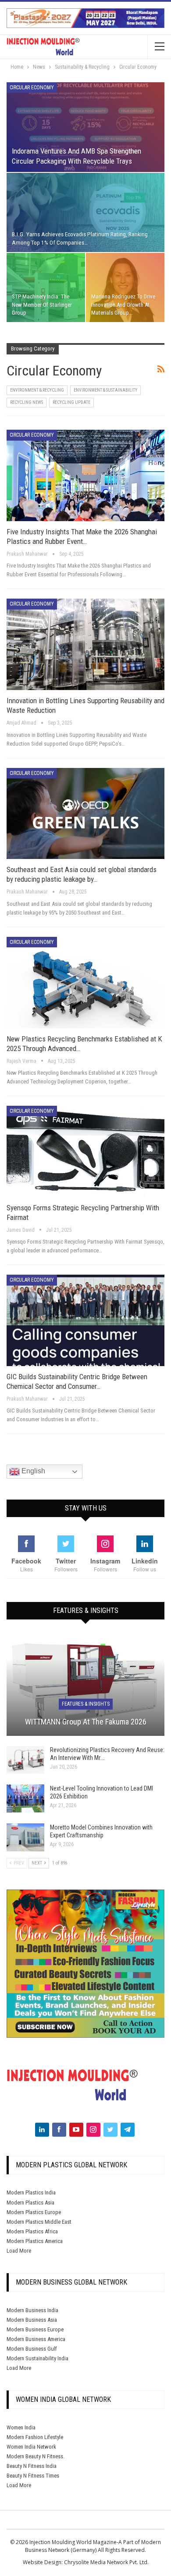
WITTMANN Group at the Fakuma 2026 (86, 1722)
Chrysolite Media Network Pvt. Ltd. (106, 2562)
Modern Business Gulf (32, 2349)
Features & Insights (86, 1704)
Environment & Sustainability (105, 390)
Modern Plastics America (35, 2241)
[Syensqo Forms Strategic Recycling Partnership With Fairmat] (85, 1151)
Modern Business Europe (35, 2329)
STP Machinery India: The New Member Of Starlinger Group (42, 304)
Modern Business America (36, 2339)
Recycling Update (71, 402)
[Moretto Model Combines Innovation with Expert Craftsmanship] (25, 1837)
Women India (21, 2427)
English (32, 1471)
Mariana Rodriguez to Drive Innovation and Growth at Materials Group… (123, 304)
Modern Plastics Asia (30, 2203)
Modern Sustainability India (37, 2358)
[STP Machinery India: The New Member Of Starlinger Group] (46, 287)
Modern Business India (32, 2310)
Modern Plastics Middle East (39, 2222)
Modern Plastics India (31, 2192)
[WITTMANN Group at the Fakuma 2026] (85, 1685)
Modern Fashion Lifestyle (35, 2437)
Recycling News (27, 402)
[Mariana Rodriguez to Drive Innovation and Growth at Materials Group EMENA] (125, 287)
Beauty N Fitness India (32, 2466)
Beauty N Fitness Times (33, 2476)
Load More (19, 2251)
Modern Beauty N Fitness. (36, 2456)
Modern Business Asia (32, 2320)
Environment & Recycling (37, 390)
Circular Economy (32, 88)
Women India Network (31, 2447)
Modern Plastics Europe (34, 2212)
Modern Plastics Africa (32, 2231)
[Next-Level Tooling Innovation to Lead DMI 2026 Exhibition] (25, 1798)
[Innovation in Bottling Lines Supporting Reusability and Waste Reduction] (85, 644)
